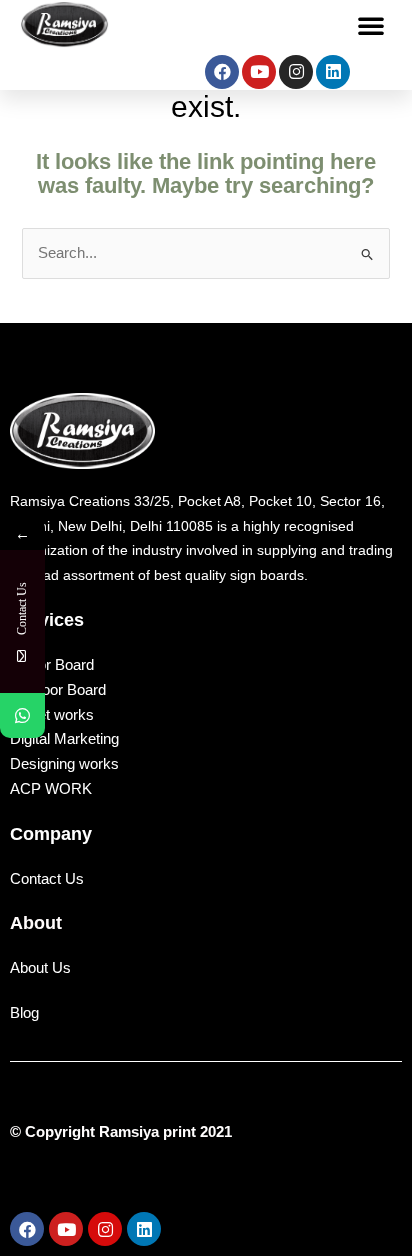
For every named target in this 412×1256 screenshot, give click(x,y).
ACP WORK (51, 788)
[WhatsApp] (22, 715)
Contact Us (47, 879)
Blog (24, 1013)
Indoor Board (52, 664)
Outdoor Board (58, 689)
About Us (40, 968)
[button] (371, 25)
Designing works (64, 763)
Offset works (52, 714)
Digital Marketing (64, 738)
